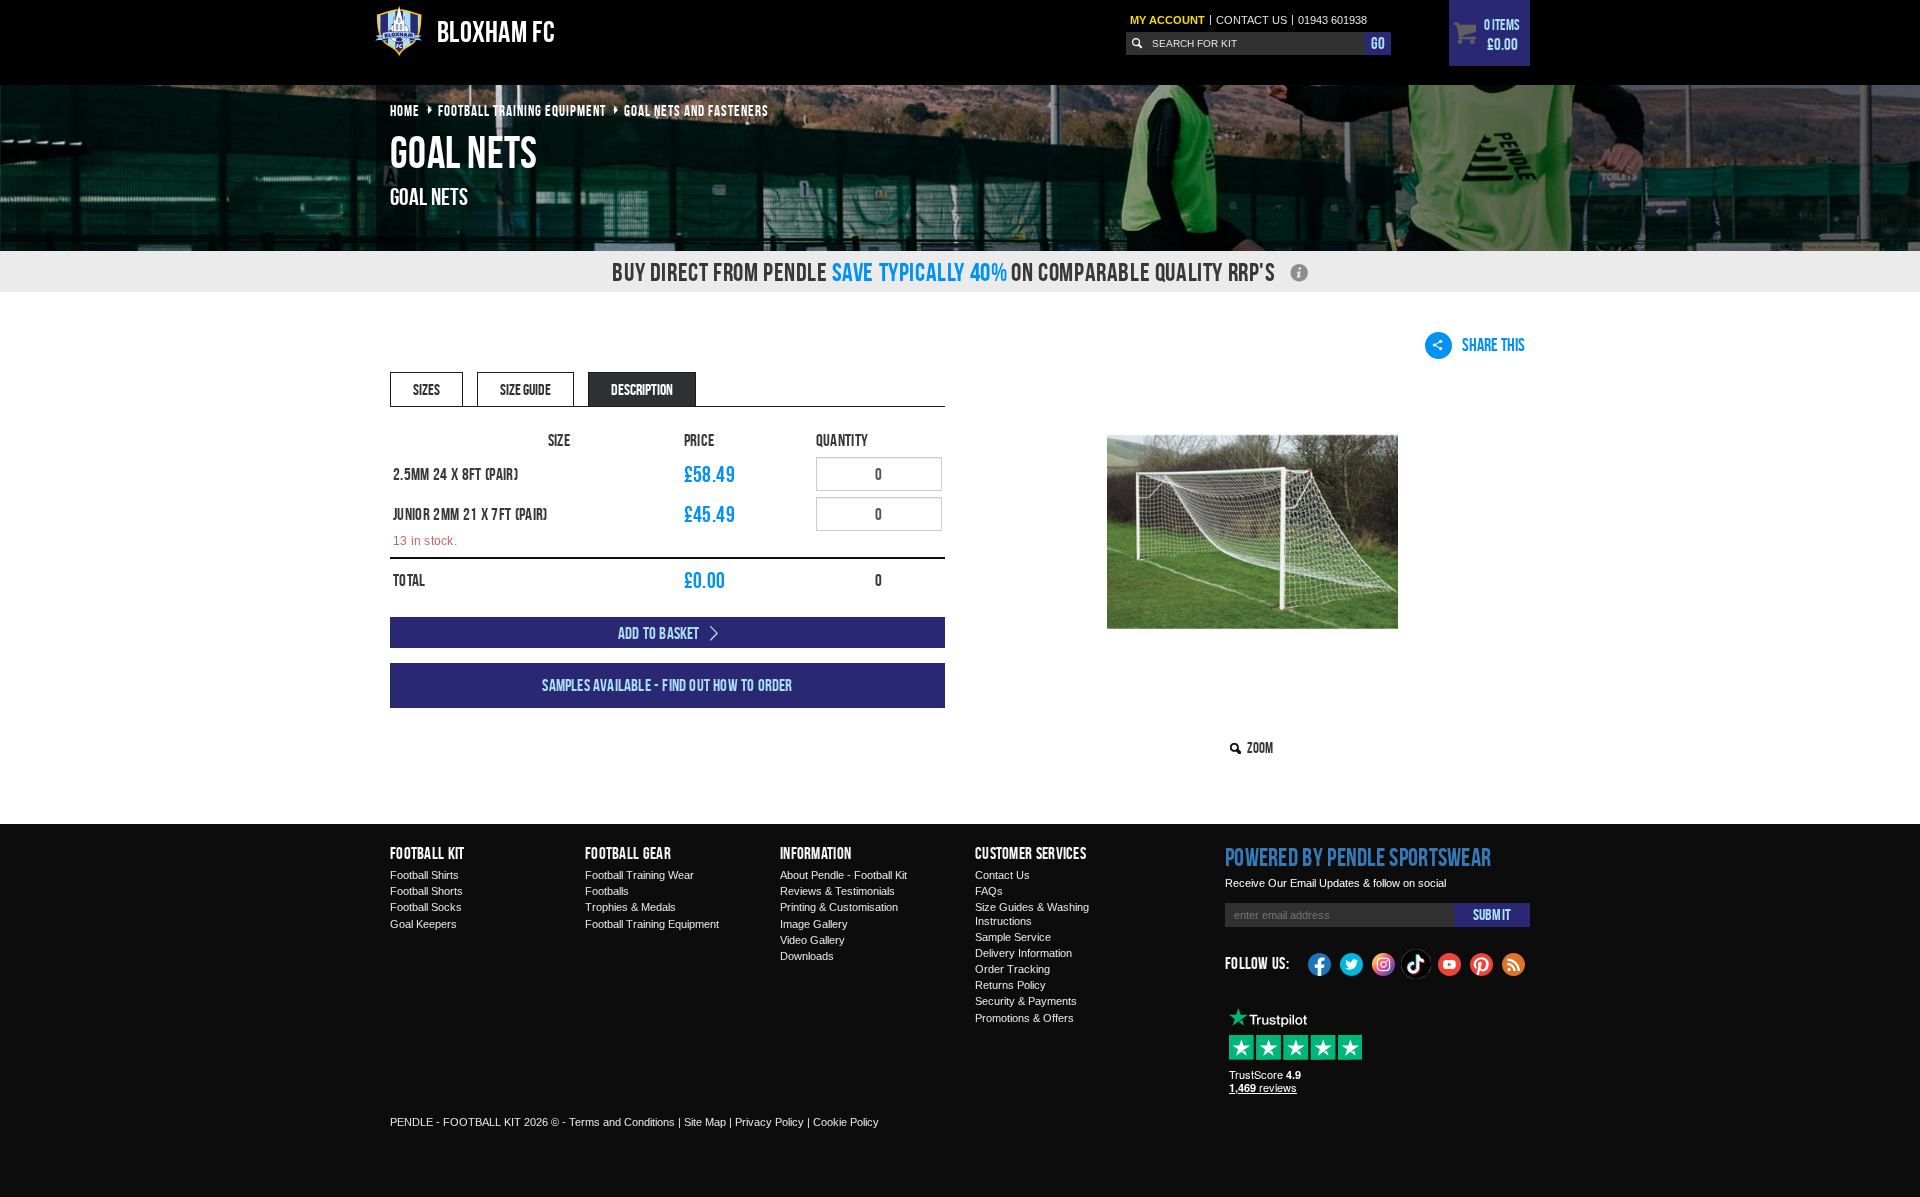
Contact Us (1002, 875)
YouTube (1450, 963)
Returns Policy (1010, 985)
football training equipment (522, 110)
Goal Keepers (423, 924)
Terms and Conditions (622, 1122)
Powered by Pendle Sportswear (1358, 857)
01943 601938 (1332, 20)
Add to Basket (659, 633)
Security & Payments (1026, 1001)
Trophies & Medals (630, 907)
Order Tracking (1012, 969)
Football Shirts (424, 875)
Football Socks (426, 907)
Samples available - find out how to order (667, 685)
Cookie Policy (846, 1122)
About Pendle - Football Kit (843, 875)
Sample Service (1013, 937)
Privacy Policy (769, 1122)
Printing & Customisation (839, 907)
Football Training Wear (639, 875)
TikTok (1417, 964)
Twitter (1352, 963)
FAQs (989, 891)
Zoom (1260, 747)
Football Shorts (426, 891)
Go (1378, 43)
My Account (1167, 20)
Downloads (807, 956)
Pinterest (1482, 963)
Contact (1251, 20)
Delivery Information (1023, 953)
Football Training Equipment (652, 924)
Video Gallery (812, 940)
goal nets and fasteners (696, 110)
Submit (1492, 914)
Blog (1514, 963)
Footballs (607, 891)
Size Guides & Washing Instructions (1032, 913)
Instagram (1384, 963)
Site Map (705, 1122)
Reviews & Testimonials (837, 891)
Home (405, 110)
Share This (1493, 344)
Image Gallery (814, 924)
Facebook (1320, 963)
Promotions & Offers (1024, 1018)
